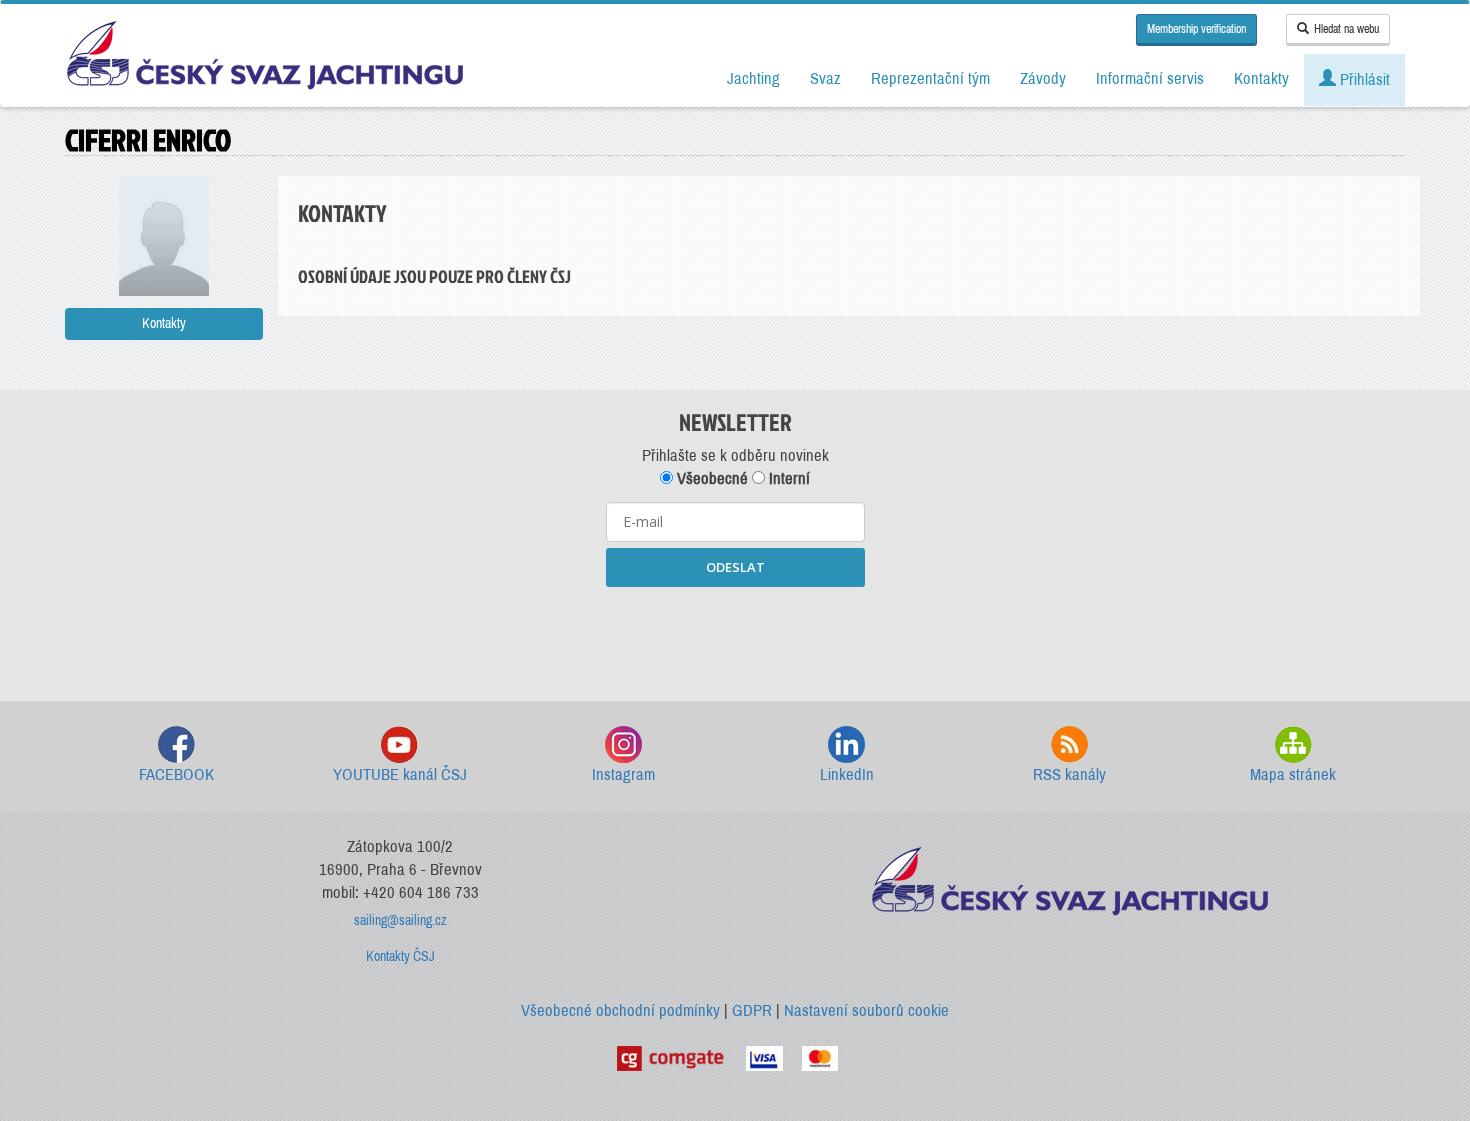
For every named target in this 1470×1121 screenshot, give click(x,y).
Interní (787, 478)
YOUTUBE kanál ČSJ (400, 774)
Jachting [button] (753, 78)
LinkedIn (847, 774)
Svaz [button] (825, 78)
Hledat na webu (1346, 29)
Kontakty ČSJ (400, 956)
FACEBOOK (176, 774)
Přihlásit (1363, 79)
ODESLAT (735, 567)
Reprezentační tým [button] (930, 78)
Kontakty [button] (1261, 78)
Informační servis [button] (1150, 78)
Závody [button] (1043, 78)
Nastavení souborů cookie (866, 1010)
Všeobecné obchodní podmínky (620, 1010)
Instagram (623, 774)
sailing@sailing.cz (400, 920)
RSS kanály (1069, 774)
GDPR (752, 1010)
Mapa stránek (1293, 774)
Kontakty (164, 323)
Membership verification (1196, 29)
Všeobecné (710, 478)
